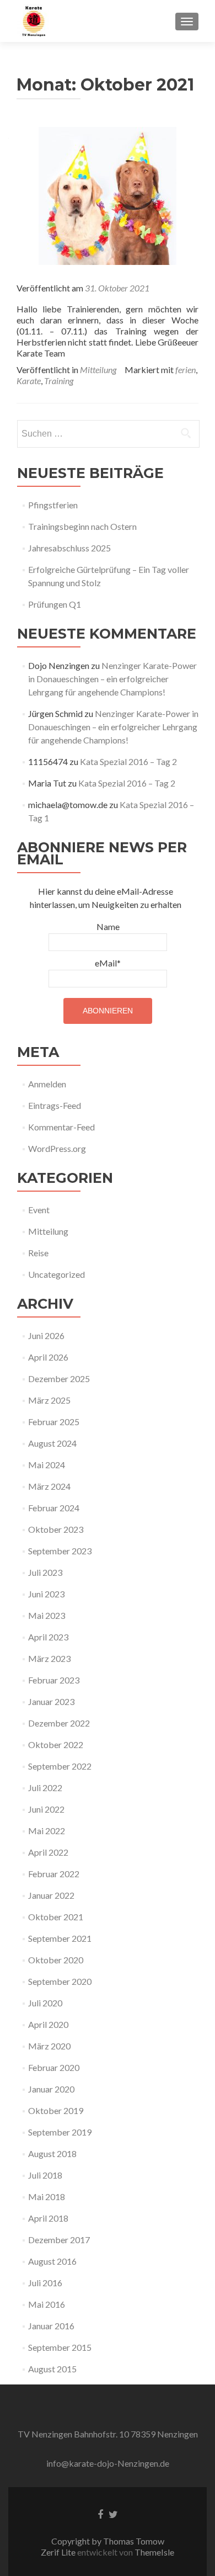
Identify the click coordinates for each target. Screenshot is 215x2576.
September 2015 (60, 2347)
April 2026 (48, 1357)
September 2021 (60, 1938)
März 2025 (49, 1400)
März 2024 (49, 1486)
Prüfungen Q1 (55, 604)
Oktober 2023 (56, 1529)
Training (59, 381)
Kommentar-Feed (61, 1127)
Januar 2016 (51, 2326)
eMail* (108, 963)
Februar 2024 (54, 1508)
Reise (38, 1253)
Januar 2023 (51, 1701)
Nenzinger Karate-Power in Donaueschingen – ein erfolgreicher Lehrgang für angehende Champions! (112, 679)
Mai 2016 (47, 2304)
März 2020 (49, 2046)
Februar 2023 (54, 1680)
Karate (29, 381)
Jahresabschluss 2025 (69, 548)
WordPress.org (57, 1148)
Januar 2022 (51, 1895)
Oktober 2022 (56, 1744)
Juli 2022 (45, 1788)
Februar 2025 (54, 1422)
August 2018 (52, 2153)
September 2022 (60, 1766)
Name (108, 926)
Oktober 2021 (56, 1917)
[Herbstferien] (108, 195)
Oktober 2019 (56, 2110)
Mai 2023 (47, 1615)
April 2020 (48, 2024)
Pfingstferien (53, 505)
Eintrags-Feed (55, 1105)
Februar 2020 (54, 2067)
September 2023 (60, 1551)
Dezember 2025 (59, 1379)
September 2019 (60, 2132)
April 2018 (48, 2218)
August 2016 (52, 2261)
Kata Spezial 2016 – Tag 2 (128, 761)
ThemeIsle (154, 2552)
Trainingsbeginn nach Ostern (82, 526)
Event (39, 1210)
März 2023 (49, 1658)
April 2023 (48, 1637)
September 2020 (60, 1981)
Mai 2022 (47, 1831)
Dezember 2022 (59, 1723)
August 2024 (52, 1443)
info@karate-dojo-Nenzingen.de (108, 2463)
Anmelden (47, 1084)
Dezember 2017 (59, 2240)
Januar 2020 (51, 2089)
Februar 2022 (54, 1874)
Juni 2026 (46, 1335)
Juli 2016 (45, 2283)
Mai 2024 (47, 1465)
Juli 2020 (45, 2003)
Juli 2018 (45, 2175)
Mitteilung (98, 370)
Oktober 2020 (56, 1960)
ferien (186, 370)
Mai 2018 (47, 2197)
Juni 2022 (46, 1809)
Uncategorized (57, 1274)
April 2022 (48, 1852)
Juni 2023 (46, 1594)
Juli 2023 (45, 1572)
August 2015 (52, 2369)
